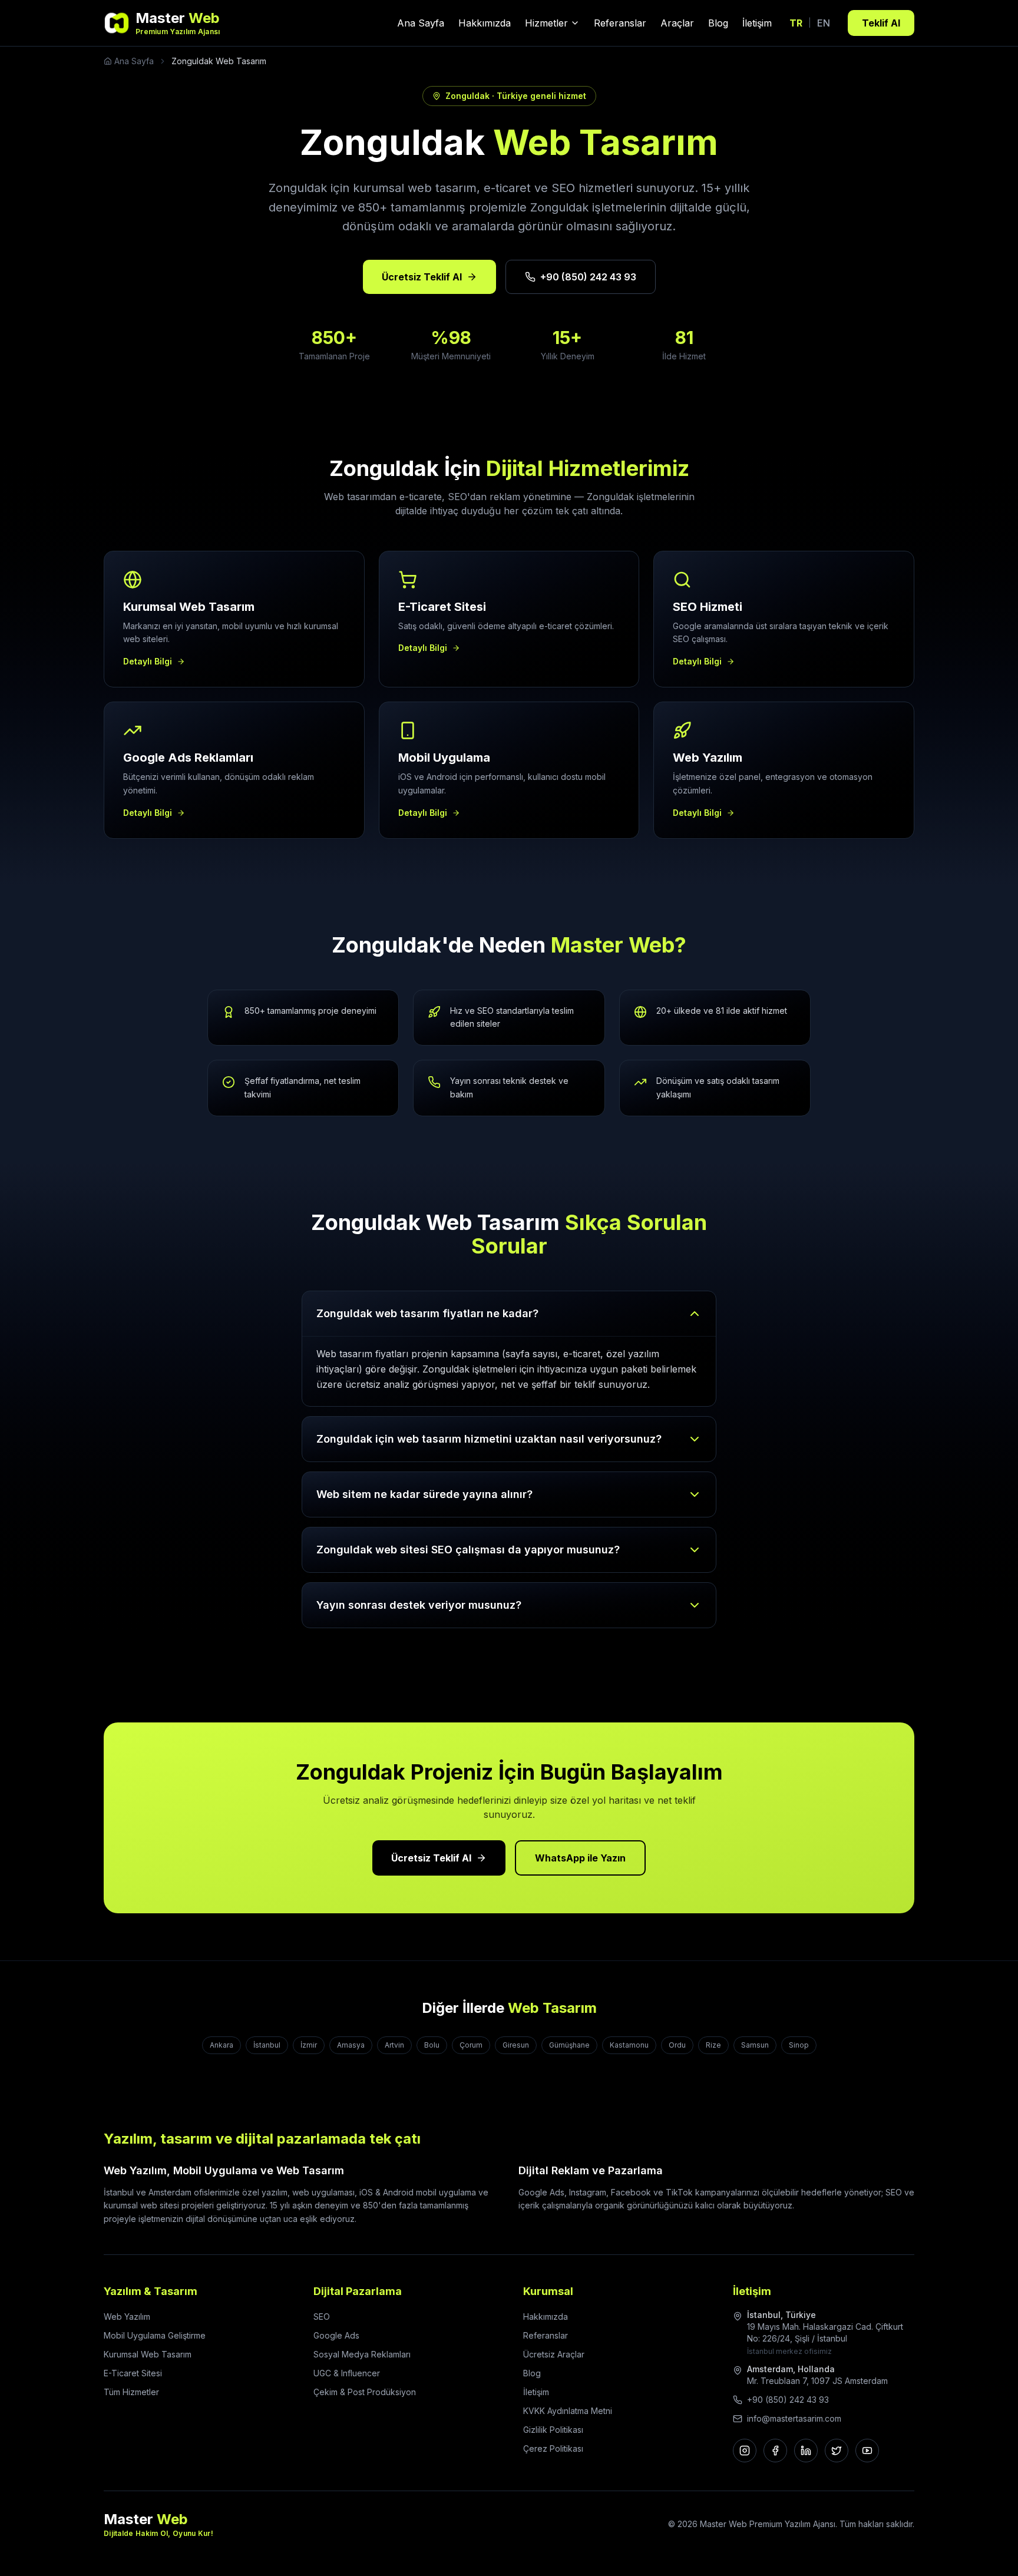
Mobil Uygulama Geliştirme (155, 2335)
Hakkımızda (485, 23)
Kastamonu (629, 2045)
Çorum (471, 2045)
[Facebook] (775, 2451)
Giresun (516, 2045)
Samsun (755, 2045)
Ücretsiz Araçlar (554, 2354)
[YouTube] (867, 2451)
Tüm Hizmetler (131, 2392)
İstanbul (267, 2045)
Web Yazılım (127, 2317)
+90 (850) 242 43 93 (588, 277)
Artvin (394, 2045)
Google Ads (336, 2335)
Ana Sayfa (421, 23)
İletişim (757, 23)
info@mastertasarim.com (794, 2418)
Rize (713, 2045)
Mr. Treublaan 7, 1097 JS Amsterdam (817, 2381)
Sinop (799, 2045)
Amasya (351, 2045)
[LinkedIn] (806, 2451)
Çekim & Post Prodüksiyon (365, 2392)
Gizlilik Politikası (553, 2430)
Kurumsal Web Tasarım (148, 2354)
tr (796, 23)
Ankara (222, 2045)
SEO (322, 2317)
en (824, 23)
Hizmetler (546, 23)
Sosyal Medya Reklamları (362, 2354)
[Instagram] (745, 2451)
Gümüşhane (569, 2045)
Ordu (677, 2045)
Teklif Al (881, 23)
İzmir (309, 2045)
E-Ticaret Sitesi (133, 2373)
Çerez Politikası (553, 2448)
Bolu (432, 2045)
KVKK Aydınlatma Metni (568, 2411)
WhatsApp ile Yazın (580, 1858)
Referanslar (620, 23)
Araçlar (677, 23)
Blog (718, 23)
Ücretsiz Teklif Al (422, 277)
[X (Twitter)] (837, 2451)
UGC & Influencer (347, 2373)
